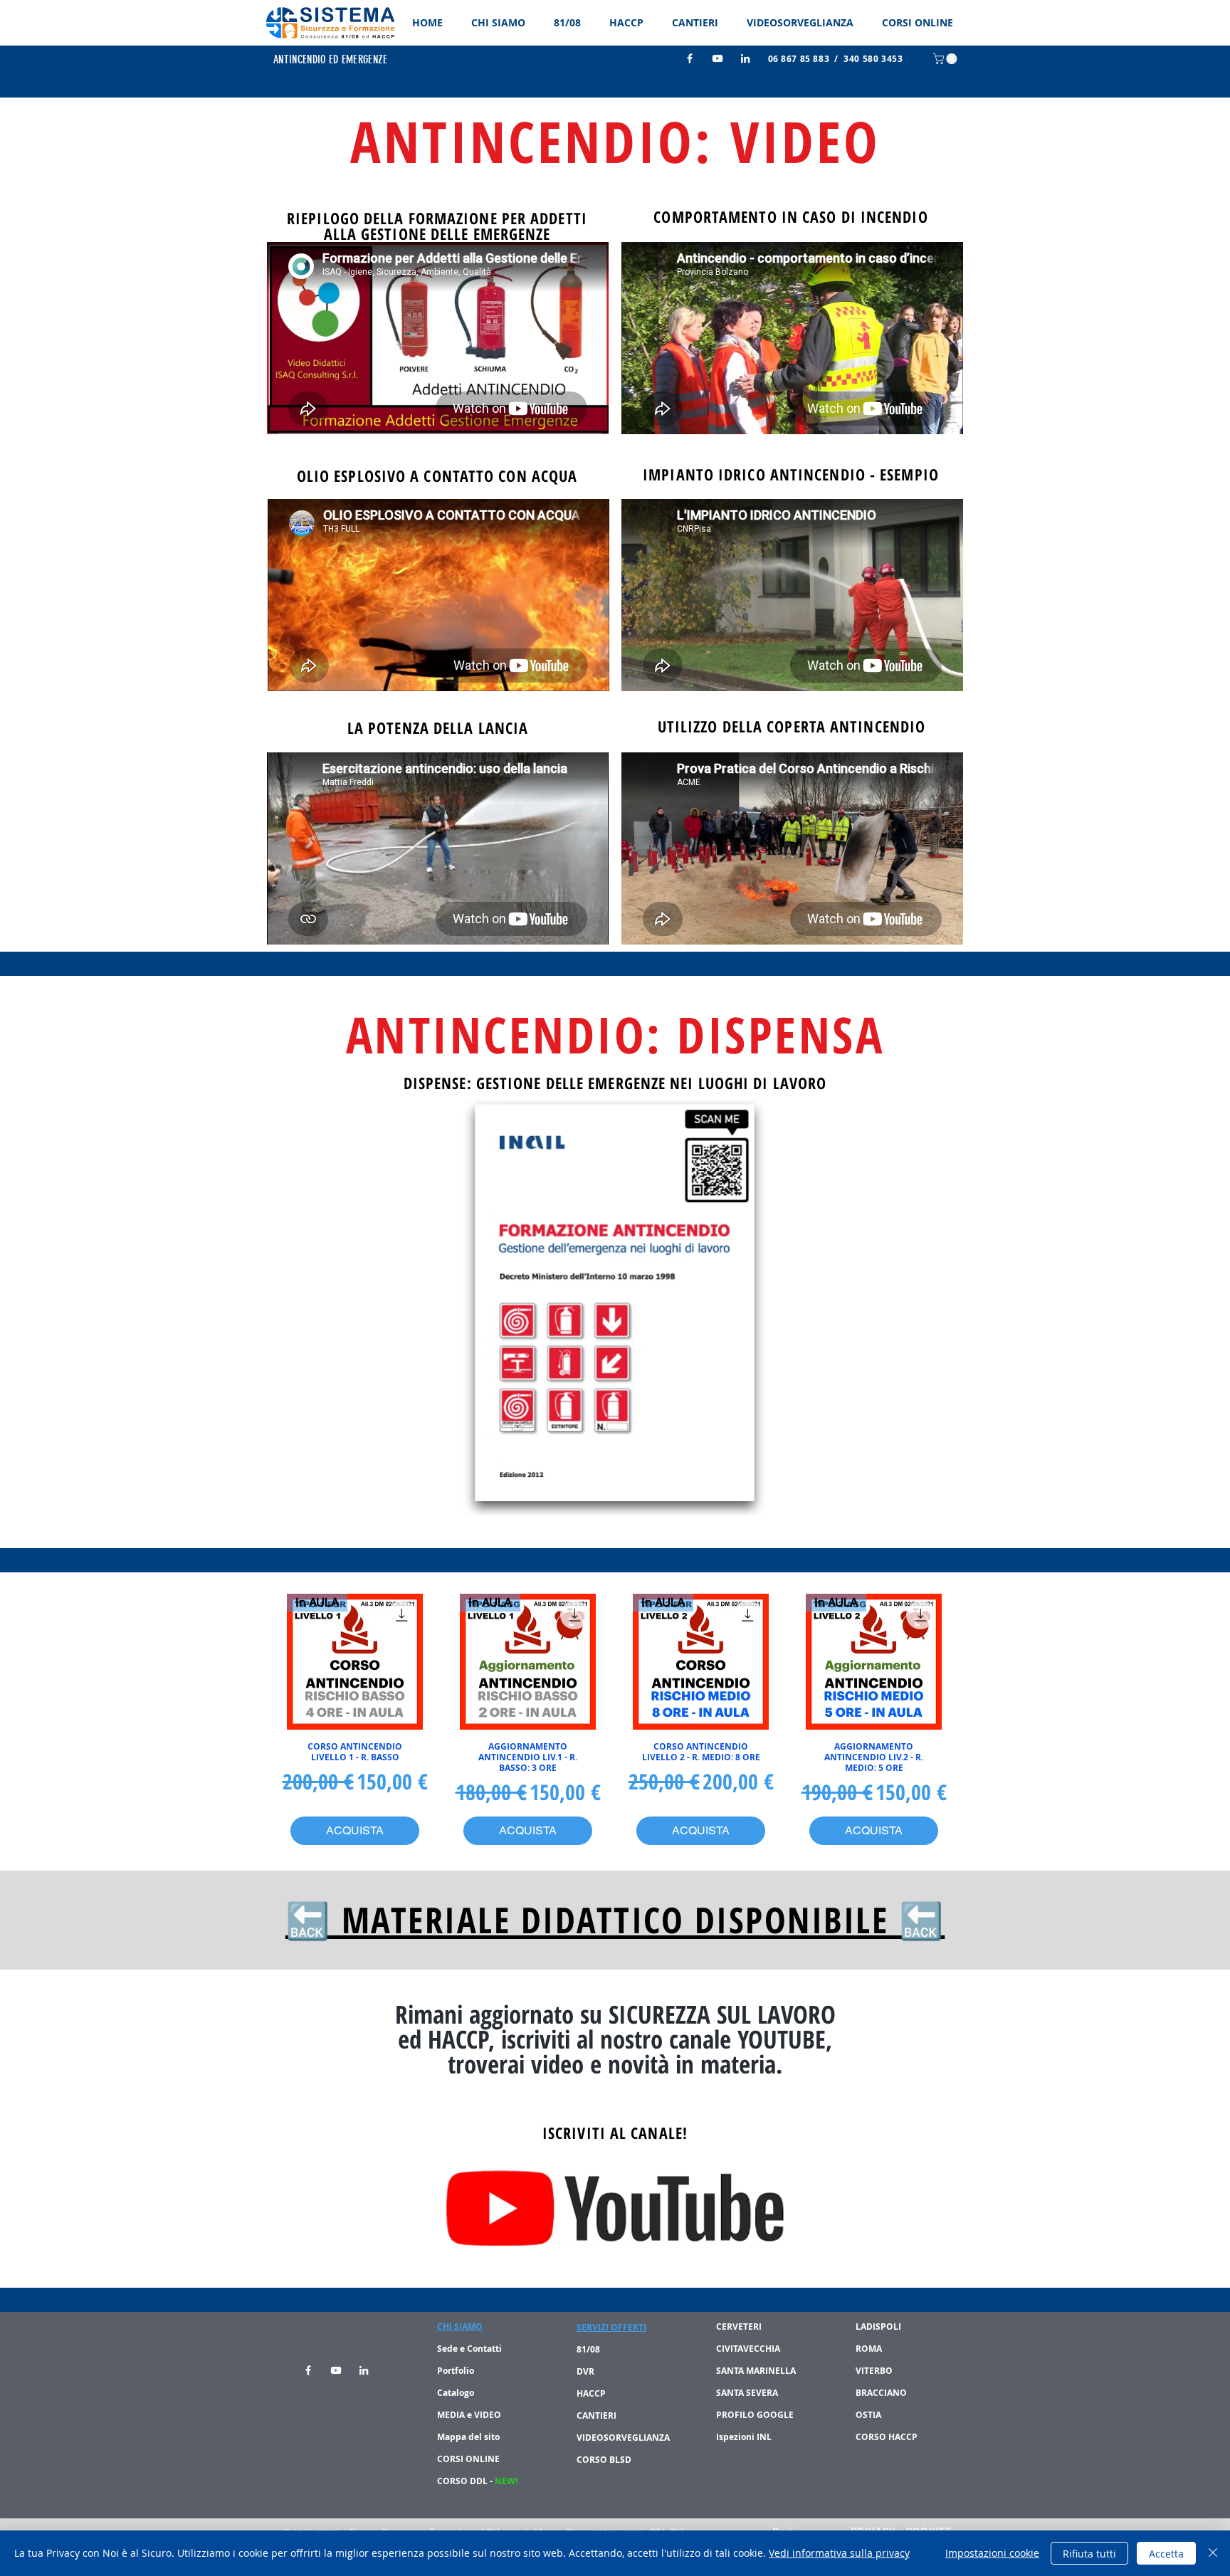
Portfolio (456, 2371)
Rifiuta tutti (1089, 2554)
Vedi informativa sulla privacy (839, 2553)
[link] (946, 59)
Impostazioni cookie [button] (992, 2553)
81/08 (589, 2349)
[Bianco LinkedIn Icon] (745, 58)
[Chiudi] (1213, 2553)
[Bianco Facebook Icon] (690, 58)
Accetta (1166, 2554)
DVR (585, 2371)
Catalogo (456, 2393)
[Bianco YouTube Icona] (717, 58)
